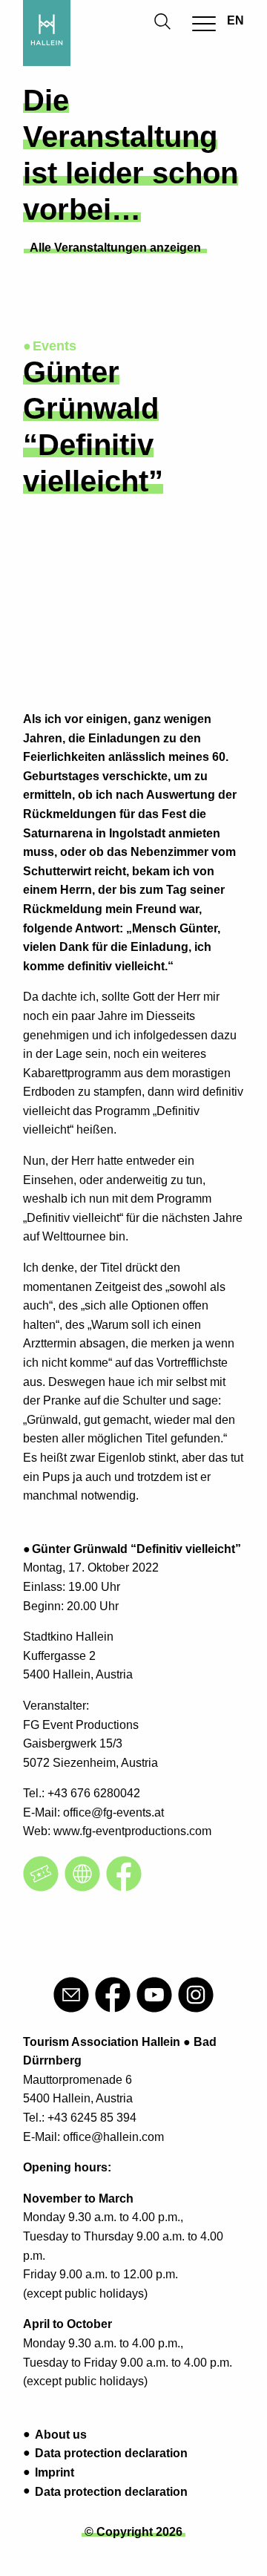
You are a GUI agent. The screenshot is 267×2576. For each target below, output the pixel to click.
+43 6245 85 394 (92, 2118)
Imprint (55, 2472)
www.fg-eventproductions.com (132, 1831)
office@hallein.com (113, 2137)
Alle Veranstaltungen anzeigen (115, 248)
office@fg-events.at (113, 1812)
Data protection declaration (111, 2453)
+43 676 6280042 (94, 1793)
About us (61, 2435)
